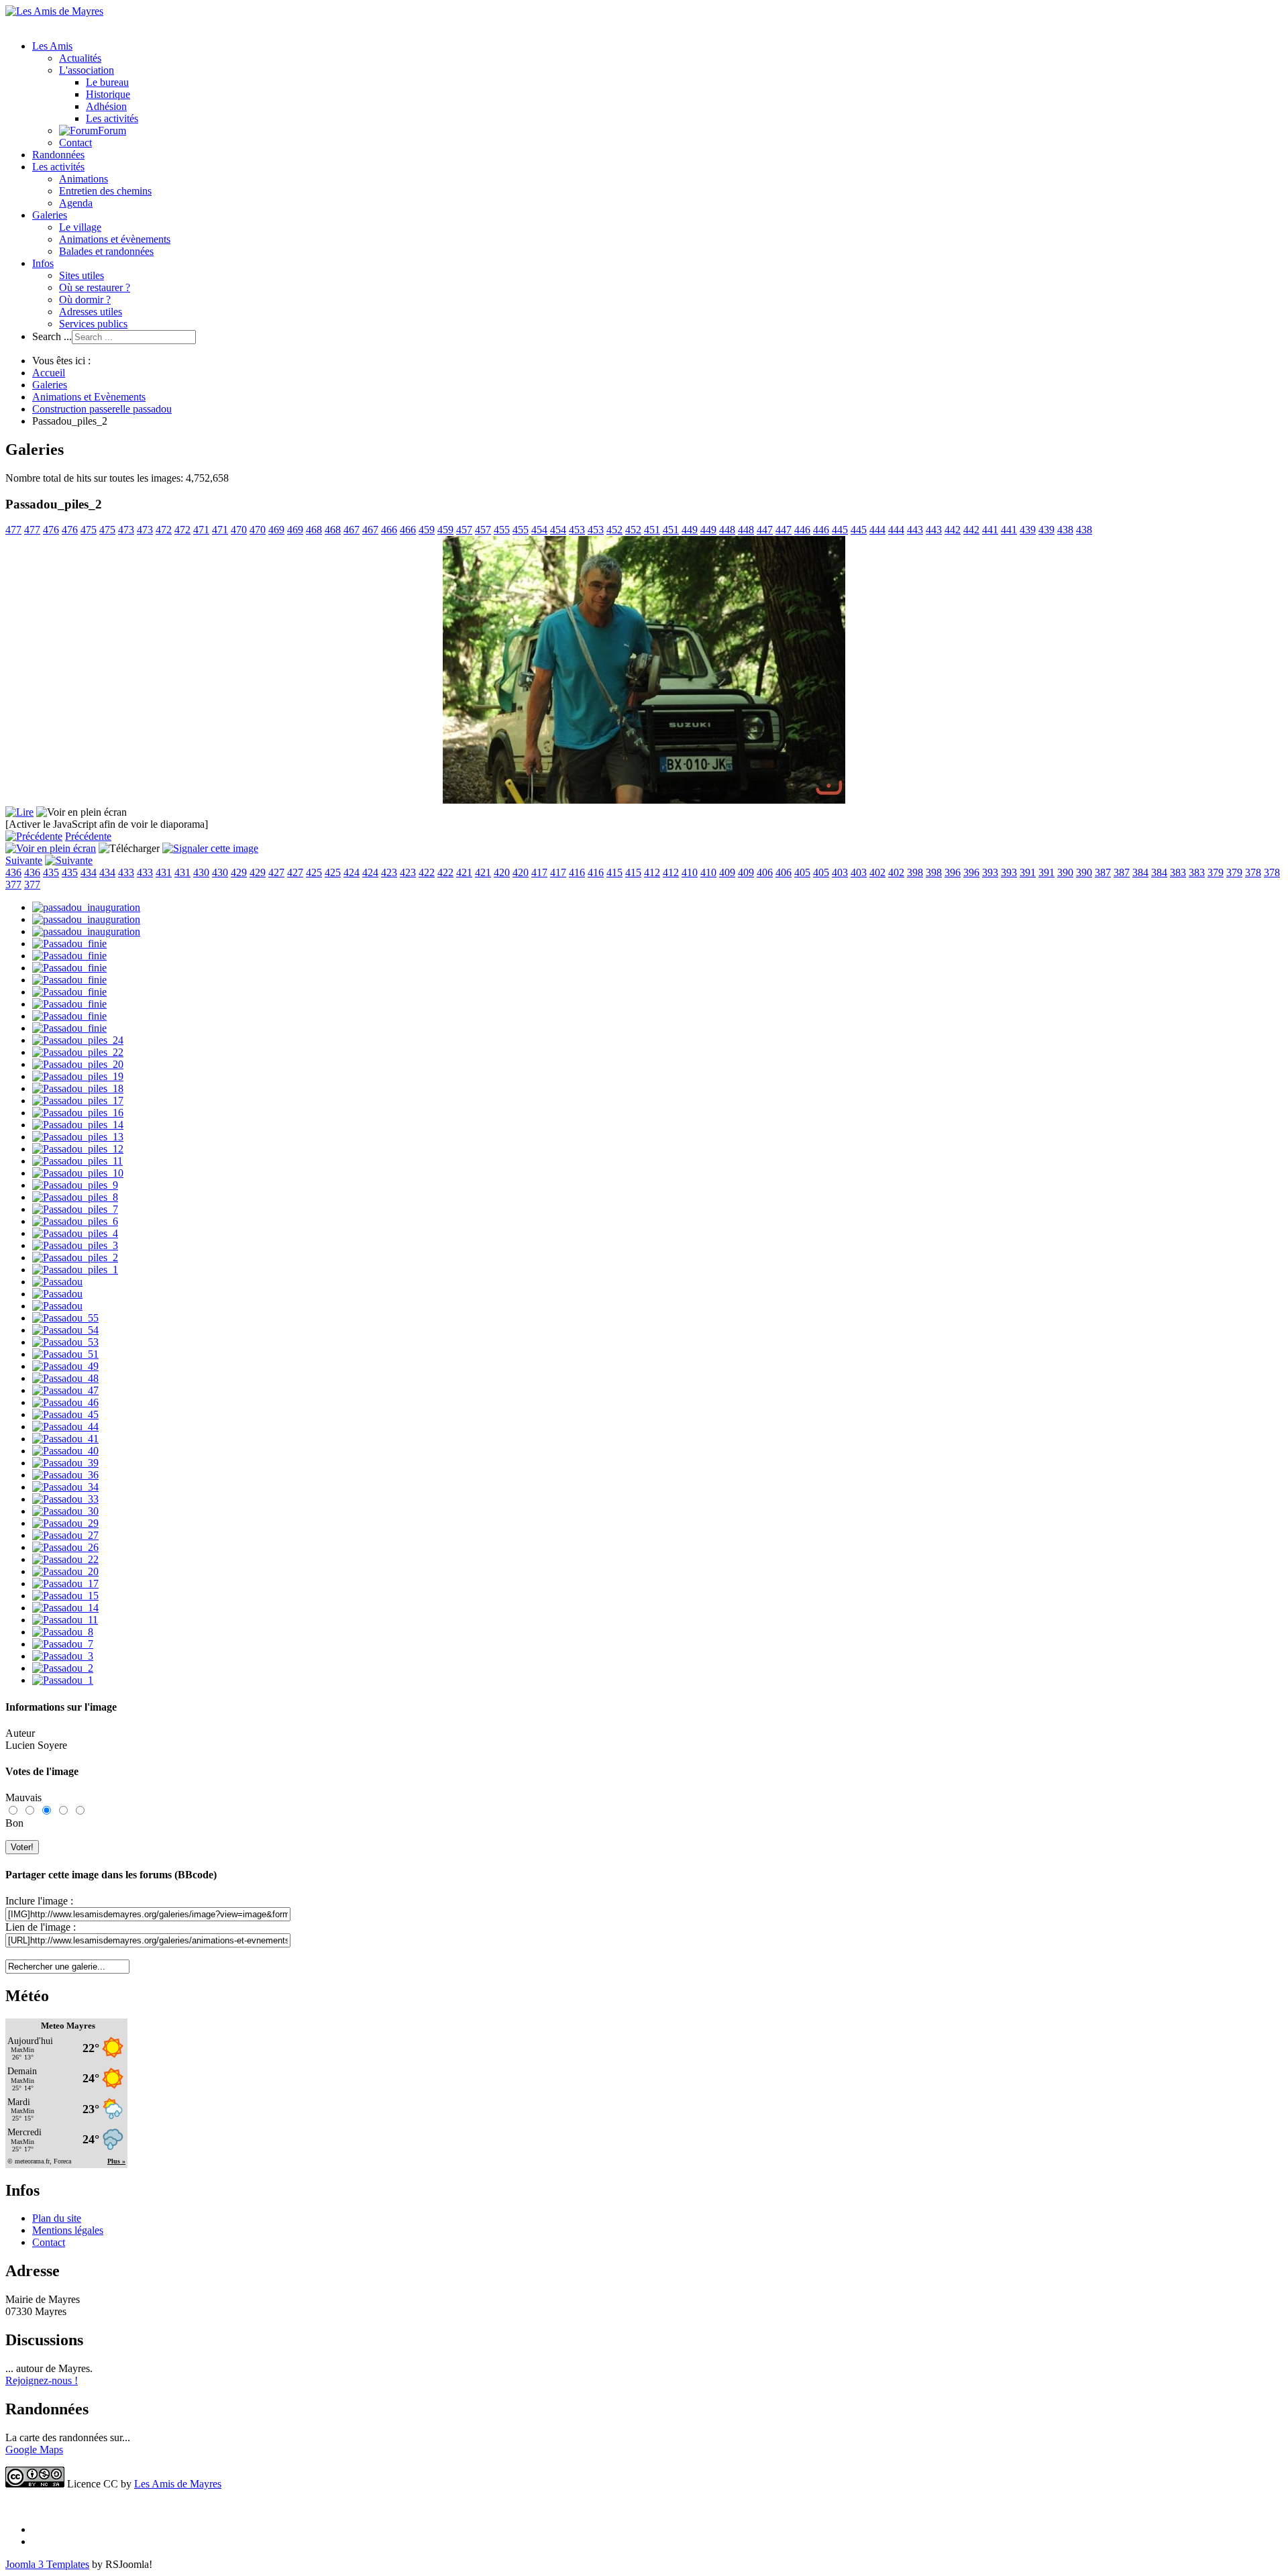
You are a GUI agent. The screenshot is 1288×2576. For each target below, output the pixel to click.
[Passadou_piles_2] (75, 1257)
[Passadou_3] (63, 1656)
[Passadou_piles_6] (75, 1221)
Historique (108, 94)
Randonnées (58, 155)
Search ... (52, 336)
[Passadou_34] (65, 1487)
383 (1178, 872)
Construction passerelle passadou (102, 409)
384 (1140, 872)
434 (89, 872)
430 (201, 872)
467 (352, 530)
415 (614, 872)
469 (276, 530)
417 (539, 872)
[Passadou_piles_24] (78, 1040)
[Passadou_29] (65, 1523)
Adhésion (106, 106)
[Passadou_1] (63, 1680)
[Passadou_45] (65, 1414)
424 (352, 872)
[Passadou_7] (63, 1644)
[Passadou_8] (63, 1632)
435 (51, 872)
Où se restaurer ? (95, 287)
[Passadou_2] (63, 1668)
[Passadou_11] (65, 1620)
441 (990, 530)
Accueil (49, 373)
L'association (87, 70)
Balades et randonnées (106, 251)
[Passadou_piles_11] (77, 1161)
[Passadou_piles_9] (75, 1185)
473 (126, 530)
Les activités (112, 118)
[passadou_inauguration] (86, 907)
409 (727, 872)
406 (765, 872)
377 (13, 884)
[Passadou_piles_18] (78, 1088)
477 (13, 530)
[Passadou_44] (65, 1427)
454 (539, 530)
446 (802, 530)
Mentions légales (68, 2230)
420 (502, 872)
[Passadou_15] (65, 1596)
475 (89, 530)
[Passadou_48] (65, 1378)
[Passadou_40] (65, 1451)
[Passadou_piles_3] (75, 1245)
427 (276, 872)
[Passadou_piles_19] (78, 1076)
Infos (43, 263)
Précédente (88, 836)
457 (464, 530)
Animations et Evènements (89, 397)
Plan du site (57, 2218)
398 (915, 872)
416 (577, 872)
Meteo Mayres (68, 2026)
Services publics (93, 324)
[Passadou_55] (65, 1318)
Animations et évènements (115, 239)
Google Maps (34, 2450)
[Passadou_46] (65, 1402)
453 (577, 530)
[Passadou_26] (65, 1547)
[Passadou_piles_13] (78, 1137)
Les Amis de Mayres (178, 2484)
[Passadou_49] (65, 1366)
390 (1065, 872)
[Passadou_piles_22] (78, 1052)
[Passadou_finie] (69, 944)
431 (164, 872)
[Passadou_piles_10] (78, 1173)
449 (690, 530)
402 (877, 872)
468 (314, 530)
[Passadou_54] (65, 1330)
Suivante (24, 860)
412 (652, 872)
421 (464, 872)
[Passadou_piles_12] (78, 1149)
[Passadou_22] (65, 1559)
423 (389, 872)
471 (201, 530)
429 (239, 872)
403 (840, 872)
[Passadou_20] (65, 1571)
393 (990, 872)
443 (915, 530)
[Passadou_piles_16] (78, 1113)
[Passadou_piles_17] (78, 1101)
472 (164, 530)
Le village (80, 227)
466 (389, 530)
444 (877, 530)
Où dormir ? (85, 300)
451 (652, 530)
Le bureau (107, 82)
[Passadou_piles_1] (75, 1270)
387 (1103, 872)
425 (314, 872)
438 (1065, 530)
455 (502, 530)
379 (1216, 872)
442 (953, 530)
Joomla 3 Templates (47, 2564)
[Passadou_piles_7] (75, 1209)
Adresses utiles (91, 312)
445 (840, 530)
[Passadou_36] (65, 1475)
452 (614, 530)
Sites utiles (82, 275)
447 (765, 530)
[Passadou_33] (65, 1499)
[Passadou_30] (65, 1511)
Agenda (76, 203)
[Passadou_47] (65, 1390)
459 (427, 530)
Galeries (50, 215)
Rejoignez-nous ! (42, 2380)
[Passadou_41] (65, 1439)
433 (126, 872)
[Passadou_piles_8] (75, 1197)
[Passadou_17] (65, 1584)
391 (1028, 872)
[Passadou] (57, 1282)
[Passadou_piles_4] (75, 1233)
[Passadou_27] (65, 1535)
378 (1253, 872)
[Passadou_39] (65, 1463)
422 (427, 872)
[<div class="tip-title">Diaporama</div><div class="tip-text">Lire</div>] (19, 812)
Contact (75, 143)
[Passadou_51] (65, 1354)
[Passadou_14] (65, 1608)
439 (1028, 530)
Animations (84, 179)
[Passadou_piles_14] (78, 1125)
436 (13, 872)
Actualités (80, 58)
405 (802, 872)
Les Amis (52, 46)
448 (727, 530)
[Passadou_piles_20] (78, 1064)
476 (51, 530)
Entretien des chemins (105, 191)
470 (239, 530)
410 (690, 872)
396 (953, 872)
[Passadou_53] (65, 1342)
